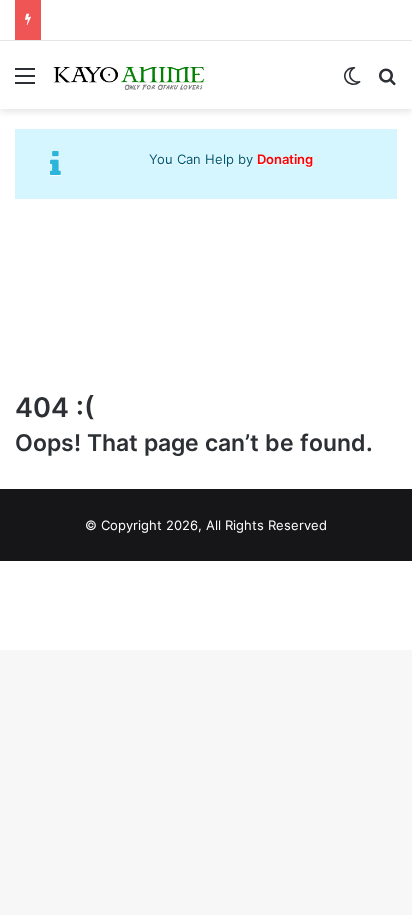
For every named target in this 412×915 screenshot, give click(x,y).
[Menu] (25, 82)
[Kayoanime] (130, 75)
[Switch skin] (352, 82)
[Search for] (387, 82)
